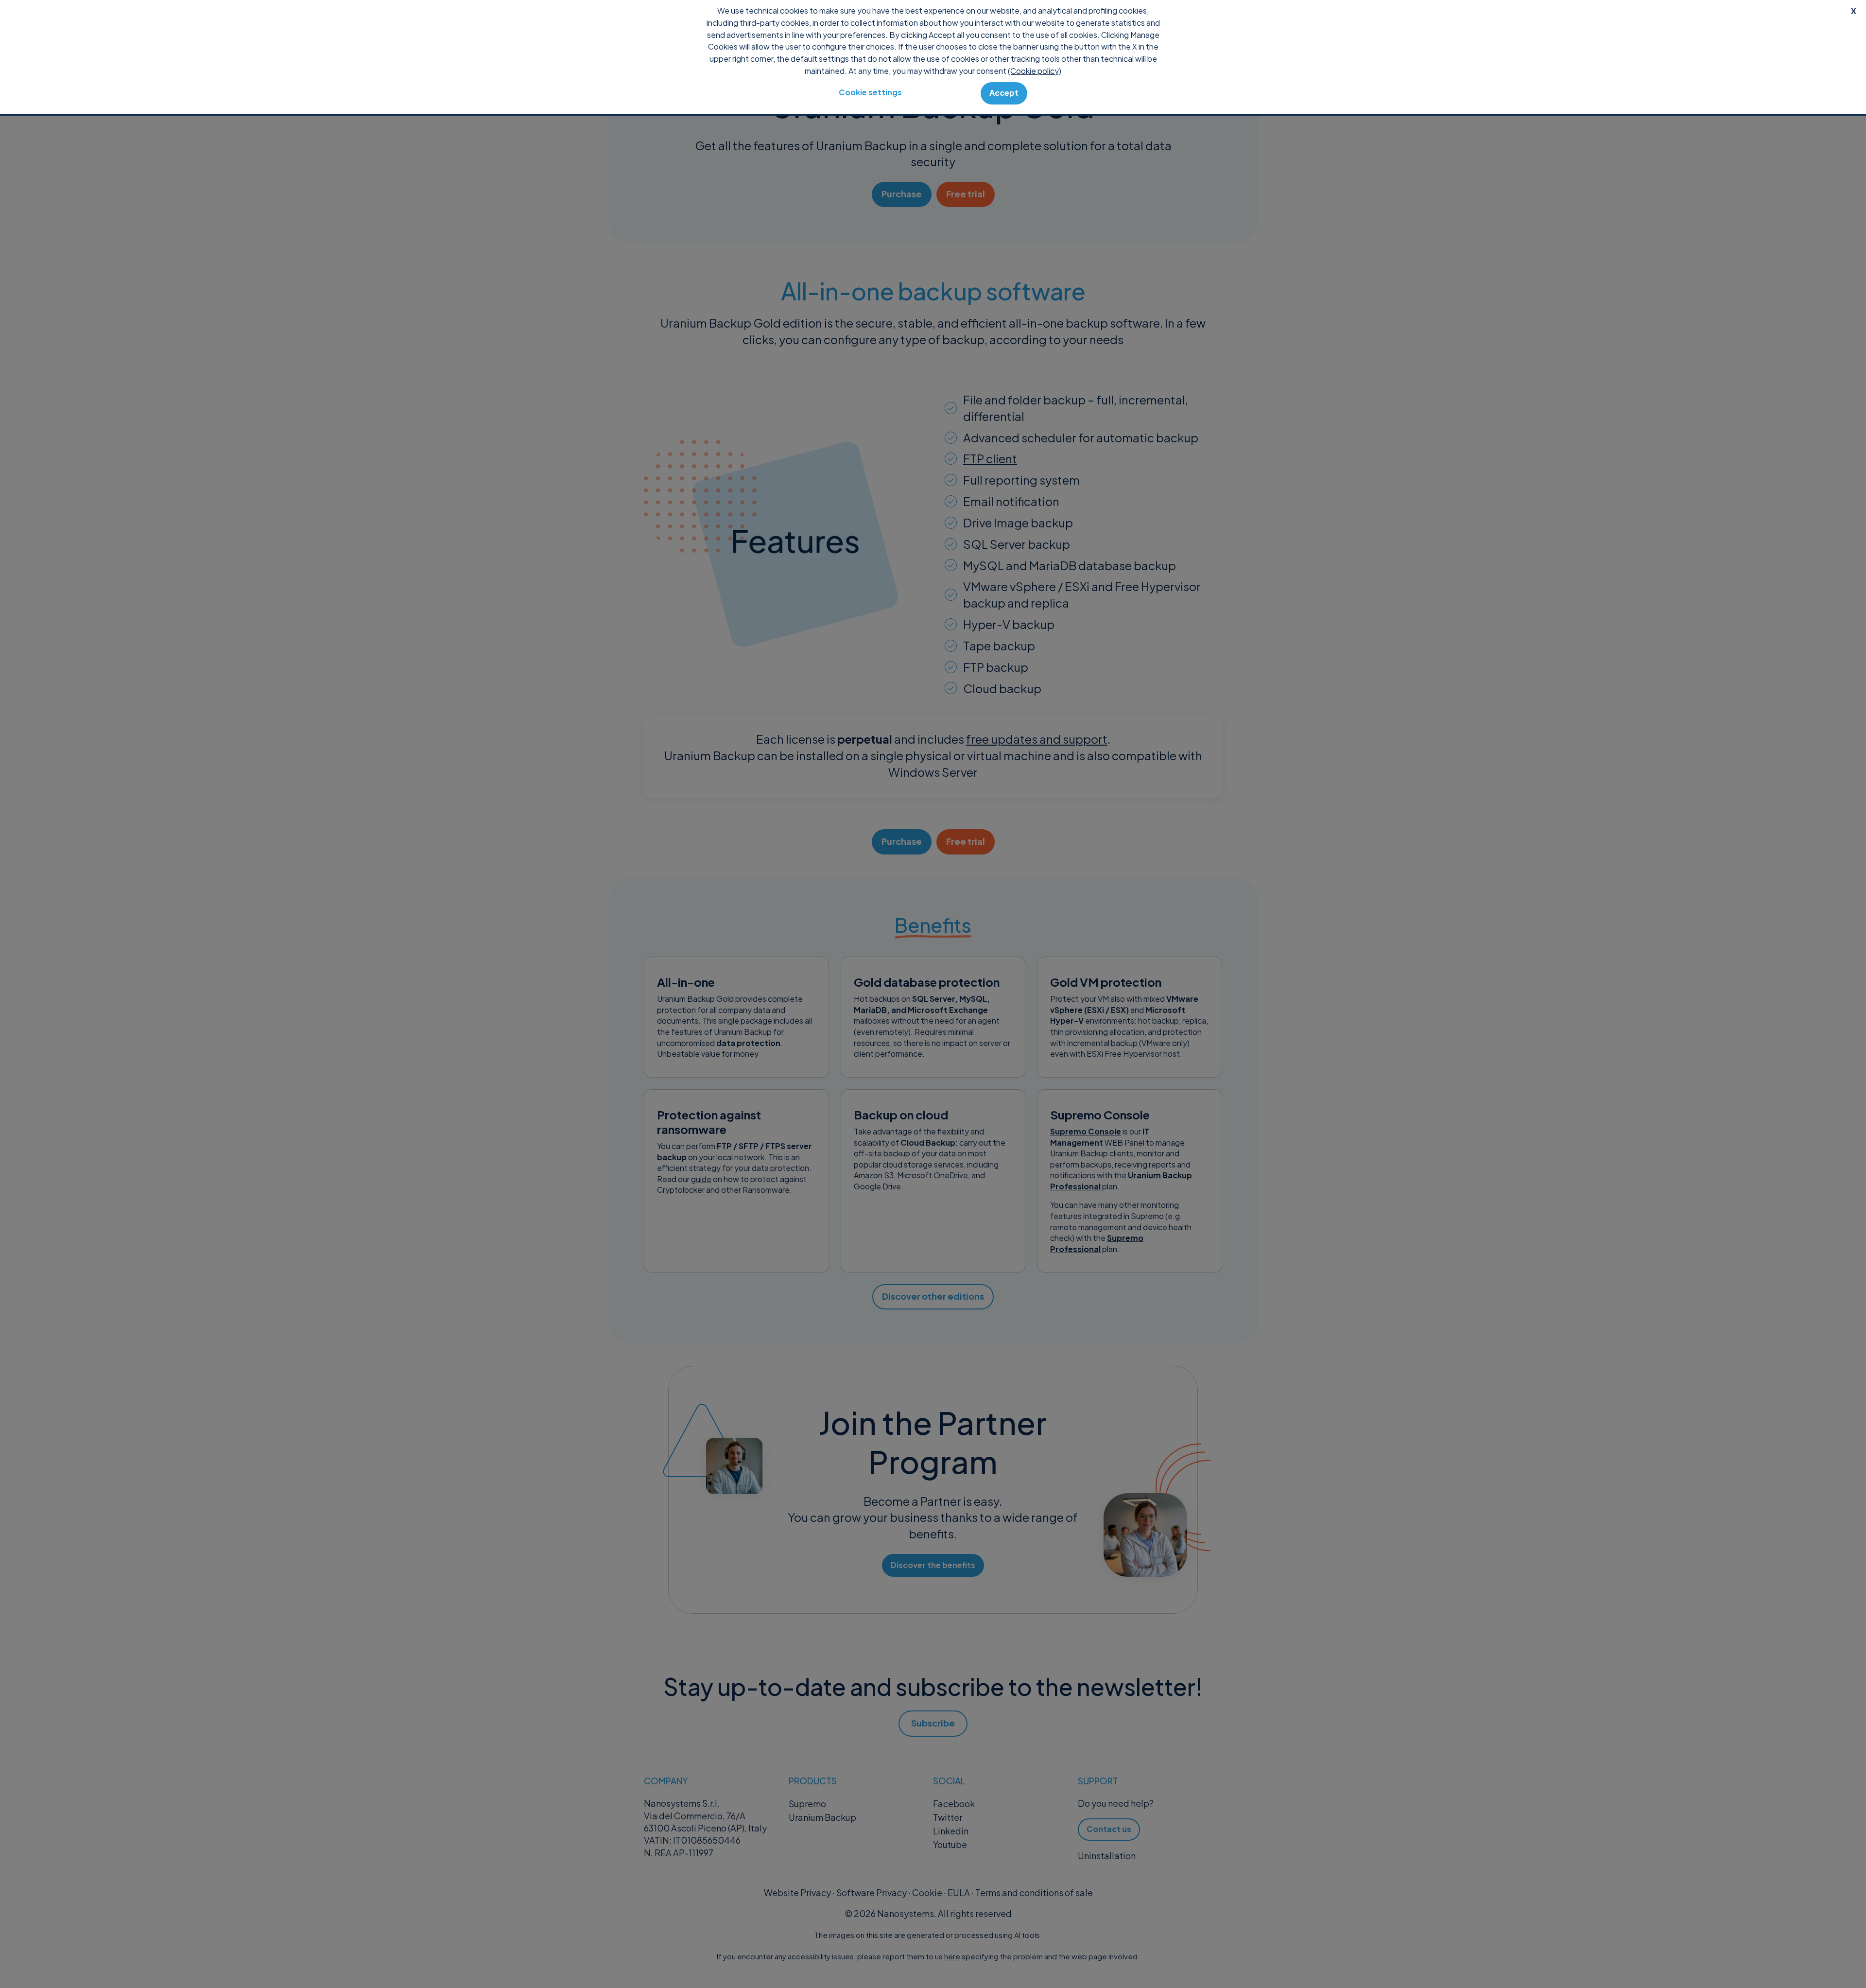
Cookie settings (870, 92)
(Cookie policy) (1035, 71)
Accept (1004, 93)
